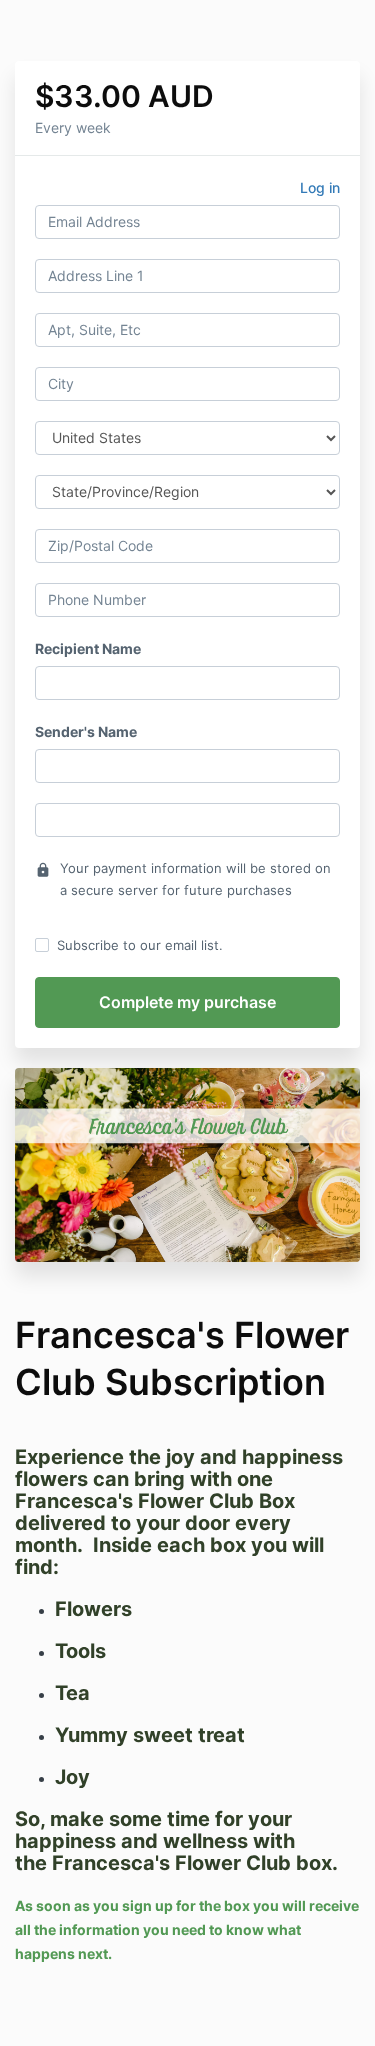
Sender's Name (86, 731)
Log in (320, 187)
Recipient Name (88, 648)
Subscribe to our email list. (140, 945)
